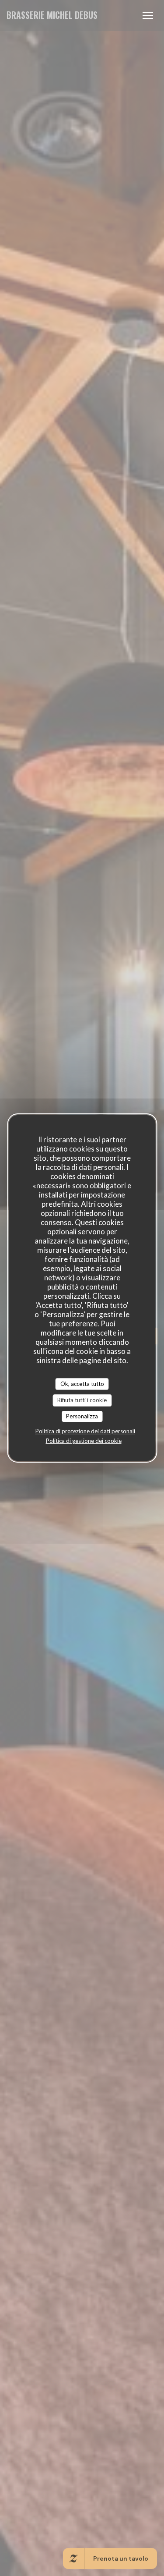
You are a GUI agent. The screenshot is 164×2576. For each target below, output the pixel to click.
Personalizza (82, 1416)
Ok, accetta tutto (82, 1384)
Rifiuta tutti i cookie (82, 1400)
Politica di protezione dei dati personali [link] (85, 1431)
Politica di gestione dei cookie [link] (84, 1441)
